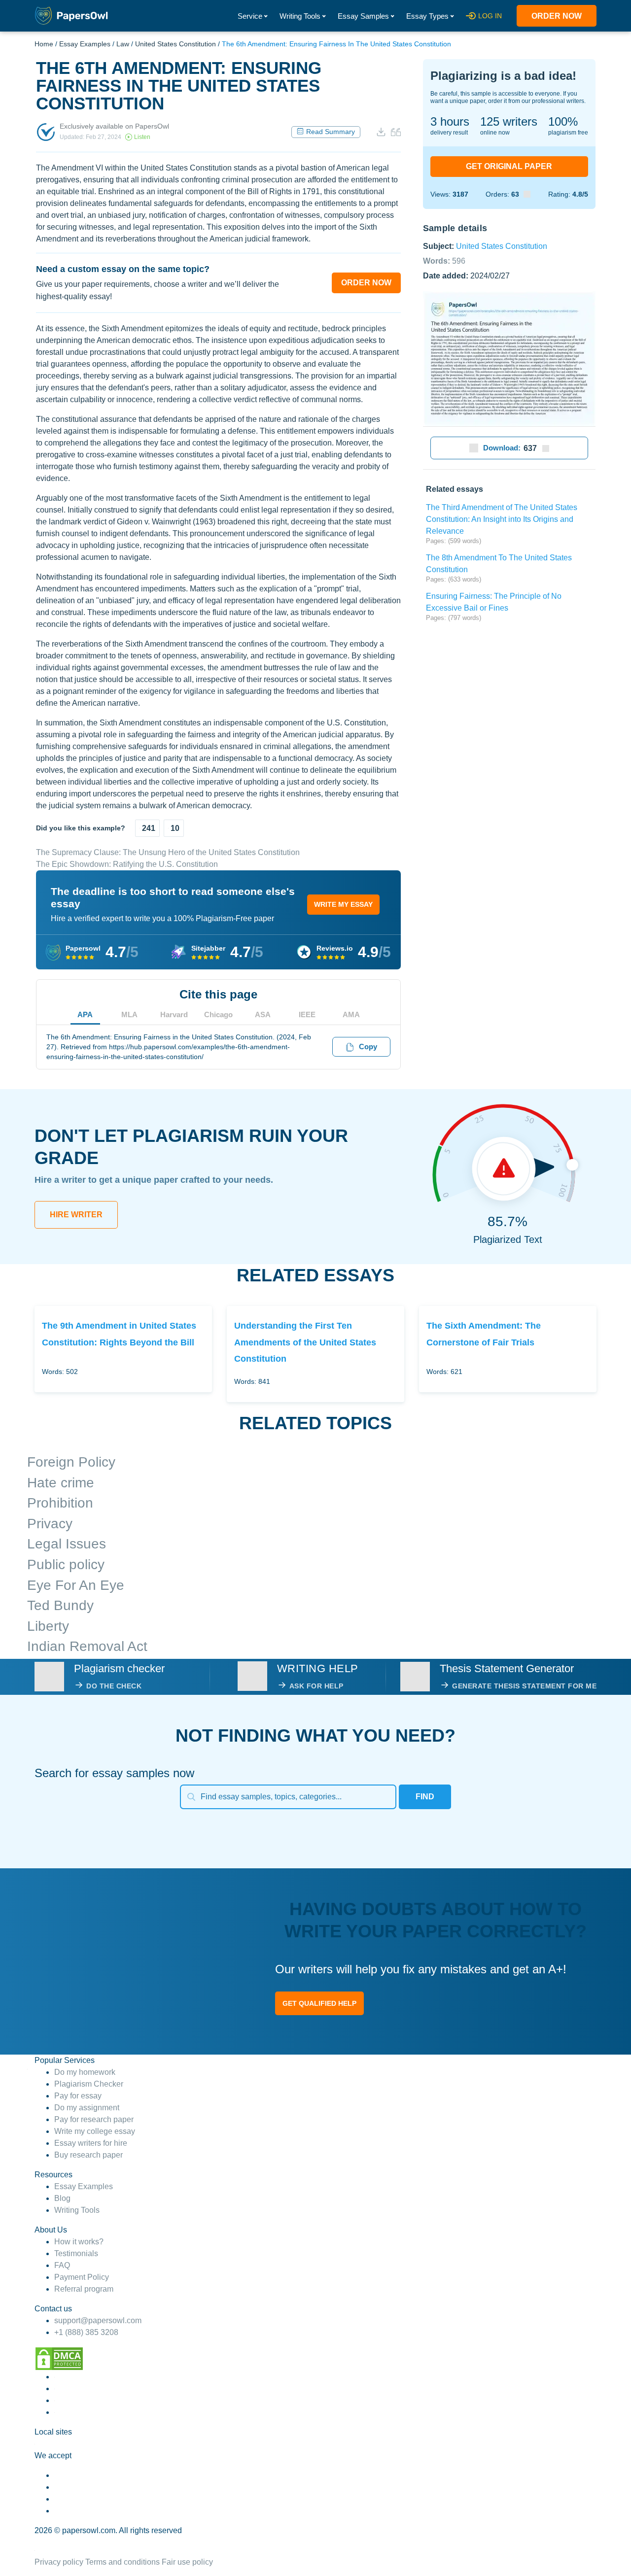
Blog (62, 2198)
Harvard (174, 1014)
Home (44, 44)
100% (563, 121)
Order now (557, 16)
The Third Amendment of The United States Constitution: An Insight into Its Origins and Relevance (502, 519)
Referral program (84, 2289)
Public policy (66, 1564)
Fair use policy (187, 2562)
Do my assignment (87, 2108)
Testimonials (76, 2253)
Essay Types (427, 16)
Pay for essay (78, 2096)
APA (85, 1014)
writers (509, 121)
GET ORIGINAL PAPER (509, 166)
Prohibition (60, 1503)
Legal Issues (67, 1544)
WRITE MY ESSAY (343, 904)
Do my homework (85, 2072)
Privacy (50, 1524)
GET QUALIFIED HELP (319, 2003)
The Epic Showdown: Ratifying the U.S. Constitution (127, 864)
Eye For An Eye (76, 1585)
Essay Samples (363, 16)
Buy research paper (88, 2155)
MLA (129, 1014)
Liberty (48, 1626)
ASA (263, 1014)
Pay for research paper (94, 2119)
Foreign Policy (71, 1462)
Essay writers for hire (91, 2143)
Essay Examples (85, 44)
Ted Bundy (60, 1605)
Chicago (218, 1014)
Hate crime (61, 1483)
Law (123, 44)
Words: (444, 260)
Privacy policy (59, 2562)
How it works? (79, 2242)
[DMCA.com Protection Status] (59, 2358)
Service (250, 16)
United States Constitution (175, 44)
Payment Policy (82, 2277)
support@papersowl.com (98, 2320)
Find (425, 1797)
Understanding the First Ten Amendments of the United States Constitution (305, 1342)
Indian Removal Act (87, 1646)
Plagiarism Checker (89, 2084)
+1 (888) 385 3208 (86, 2332)
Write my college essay (95, 2131)
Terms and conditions (123, 2562)
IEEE (307, 1014)
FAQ (62, 2265)
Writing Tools (300, 16)
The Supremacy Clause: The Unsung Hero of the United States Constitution (168, 852)
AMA (351, 1014)
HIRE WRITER (76, 1215)
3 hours (450, 121)
